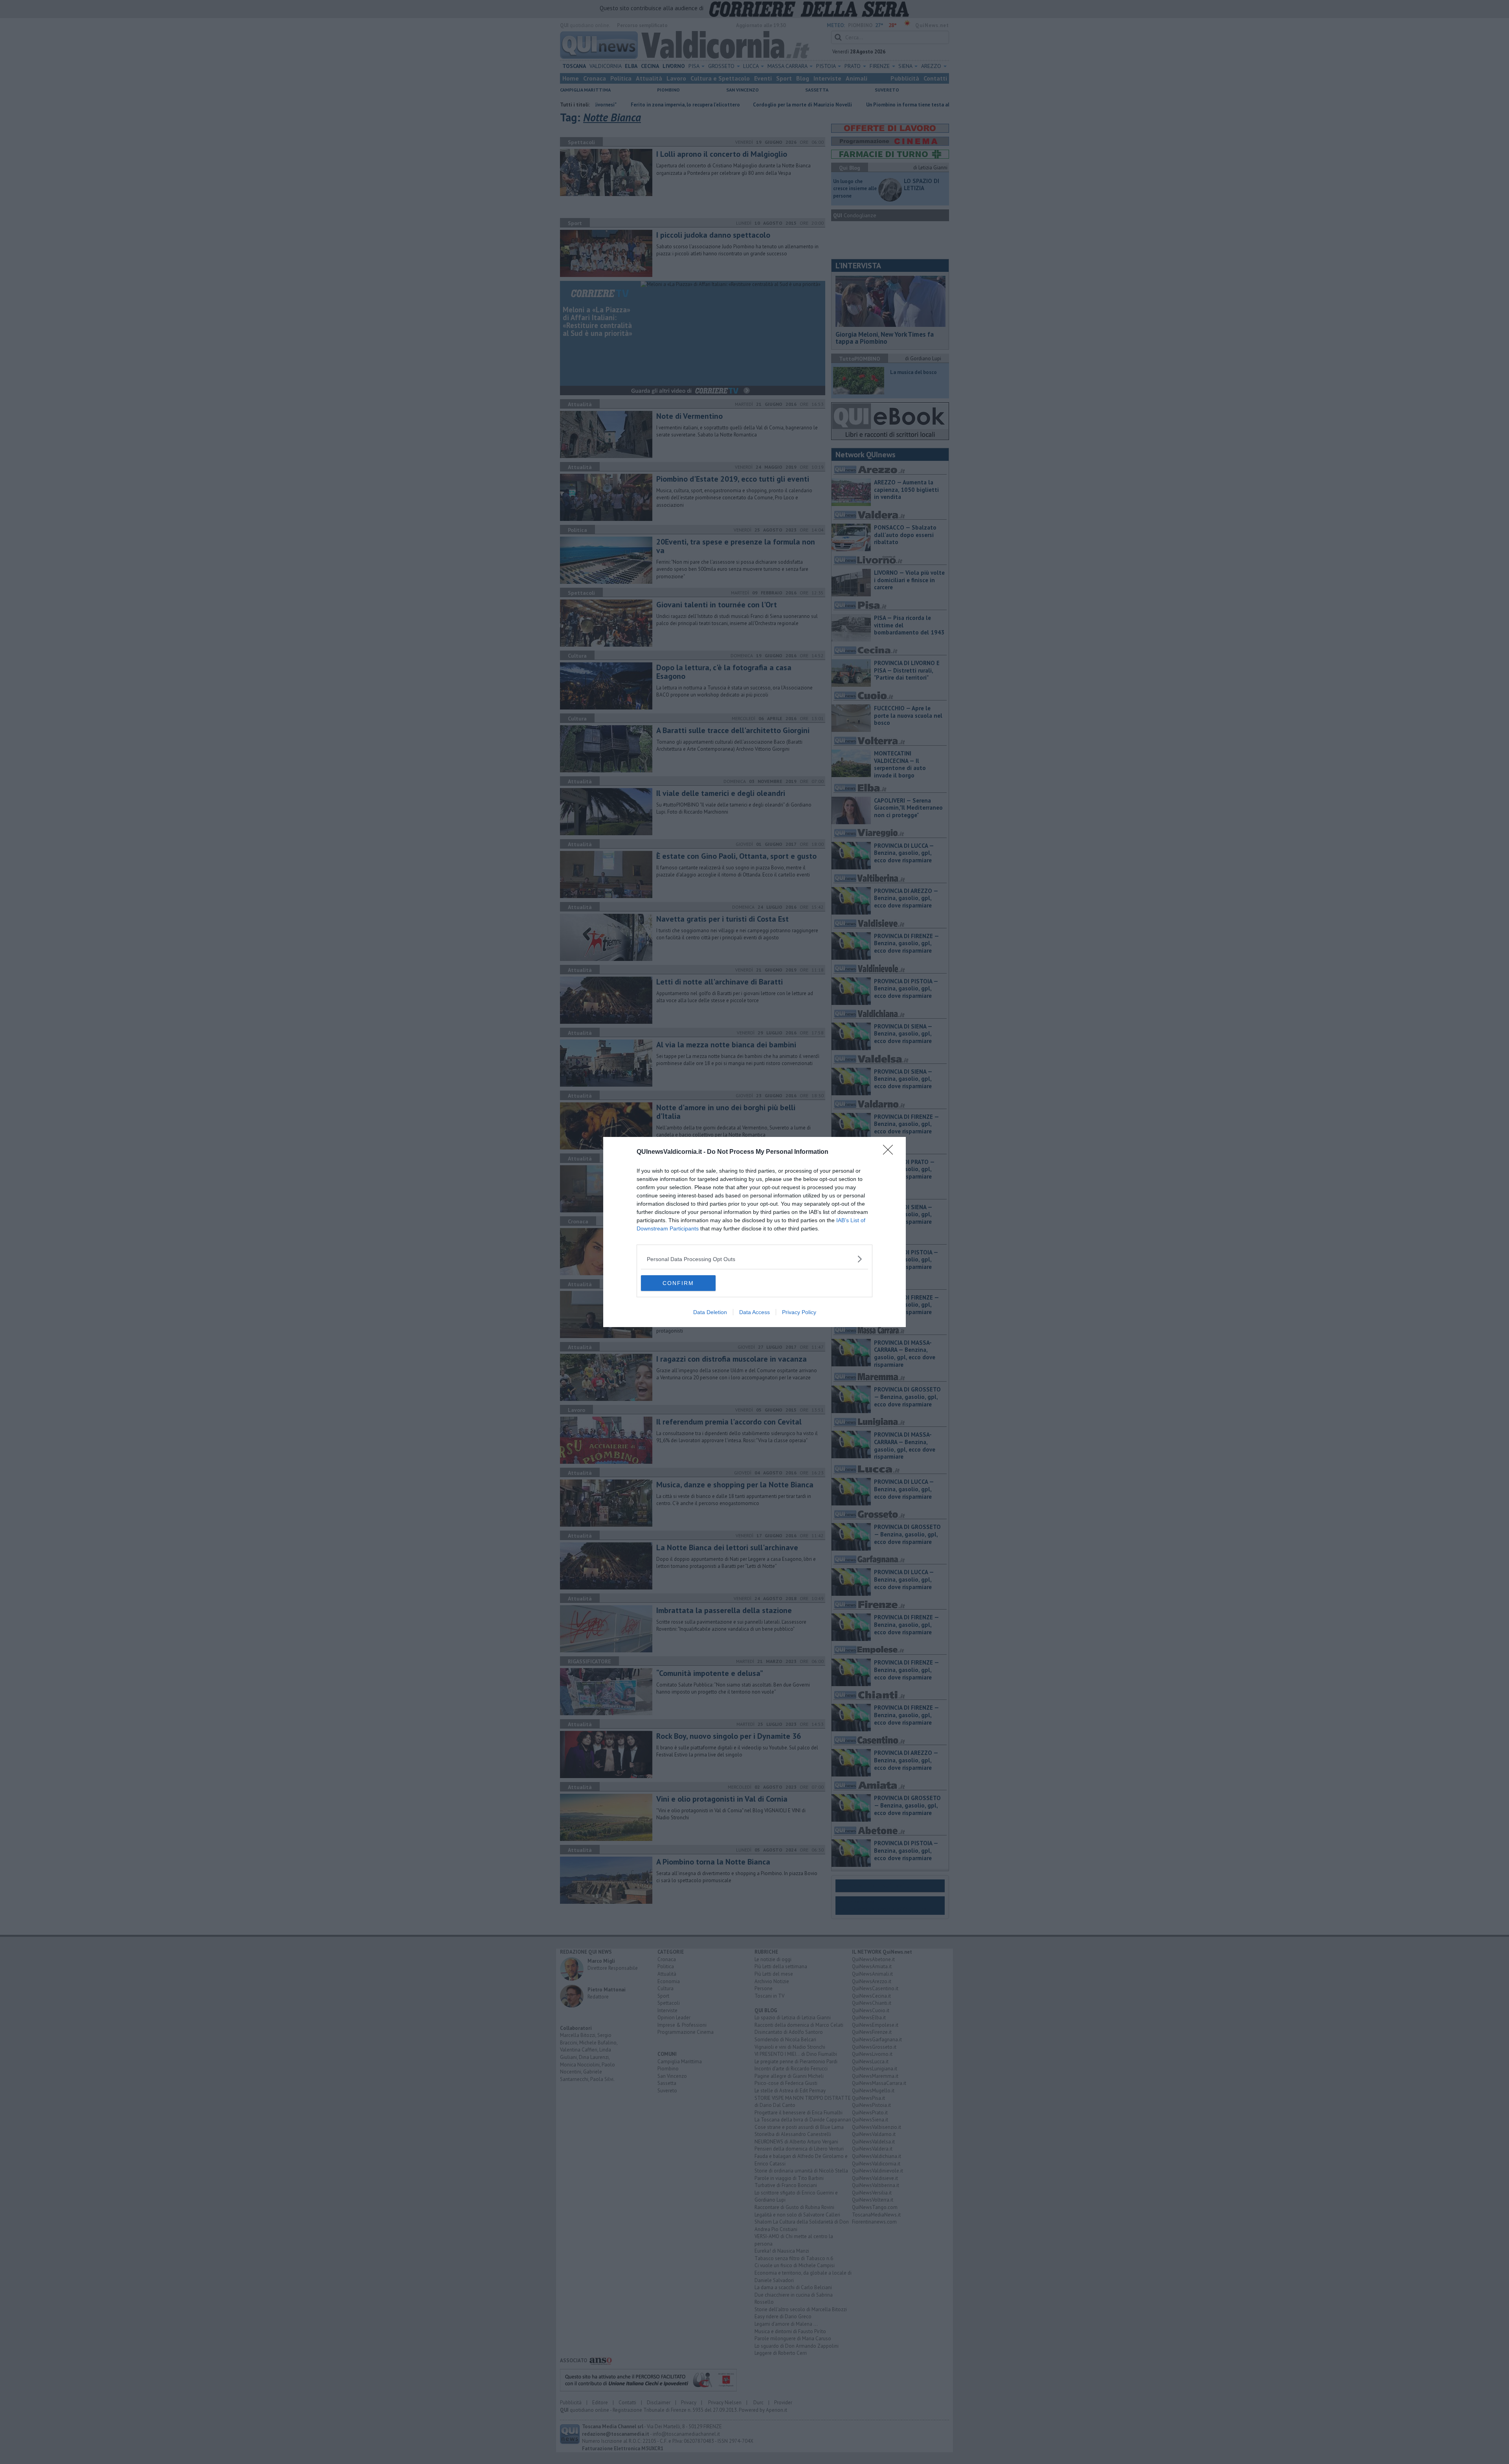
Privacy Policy (799, 1312)
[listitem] (754, 1259)
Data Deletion (710, 1312)
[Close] (890, 1152)
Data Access (754, 1312)
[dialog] (754, 1232)
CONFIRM (678, 1283)
